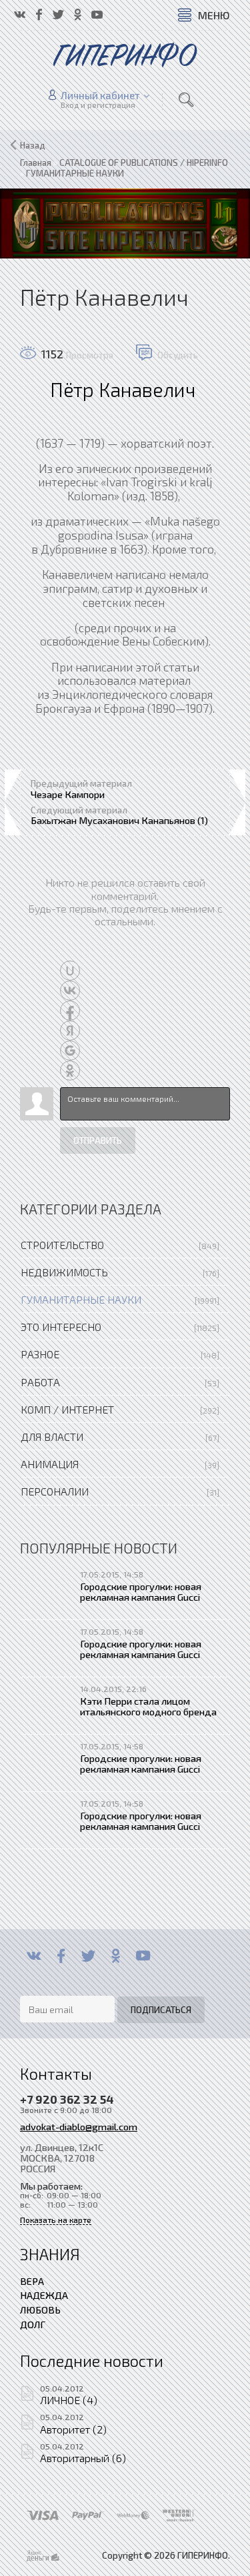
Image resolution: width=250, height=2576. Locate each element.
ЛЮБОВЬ (40, 2310)
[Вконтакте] (34, 1956)
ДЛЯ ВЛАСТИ (52, 1437)
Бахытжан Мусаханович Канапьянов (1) (119, 820)
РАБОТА (40, 1382)
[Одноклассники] (116, 1956)
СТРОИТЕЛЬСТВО (62, 1245)
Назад (33, 145)
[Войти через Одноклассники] (70, 1071)
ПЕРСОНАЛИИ (55, 1491)
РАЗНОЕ (40, 1354)
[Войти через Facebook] (70, 1011)
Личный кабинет (100, 95)
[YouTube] (143, 1956)
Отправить (98, 1140)
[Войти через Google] (70, 1051)
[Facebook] (61, 1956)
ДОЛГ (33, 2324)
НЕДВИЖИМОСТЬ (64, 1272)
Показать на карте (56, 2220)
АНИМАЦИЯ (50, 1464)
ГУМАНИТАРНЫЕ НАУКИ (81, 1299)
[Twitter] (88, 1956)
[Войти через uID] (70, 971)
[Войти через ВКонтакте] (70, 991)
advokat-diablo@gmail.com (79, 2126)
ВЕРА (32, 2281)
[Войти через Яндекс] (70, 1031)
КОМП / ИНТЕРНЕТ (67, 1409)
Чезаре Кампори (68, 794)
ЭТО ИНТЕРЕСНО (61, 1327)
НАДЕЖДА (44, 2295)
